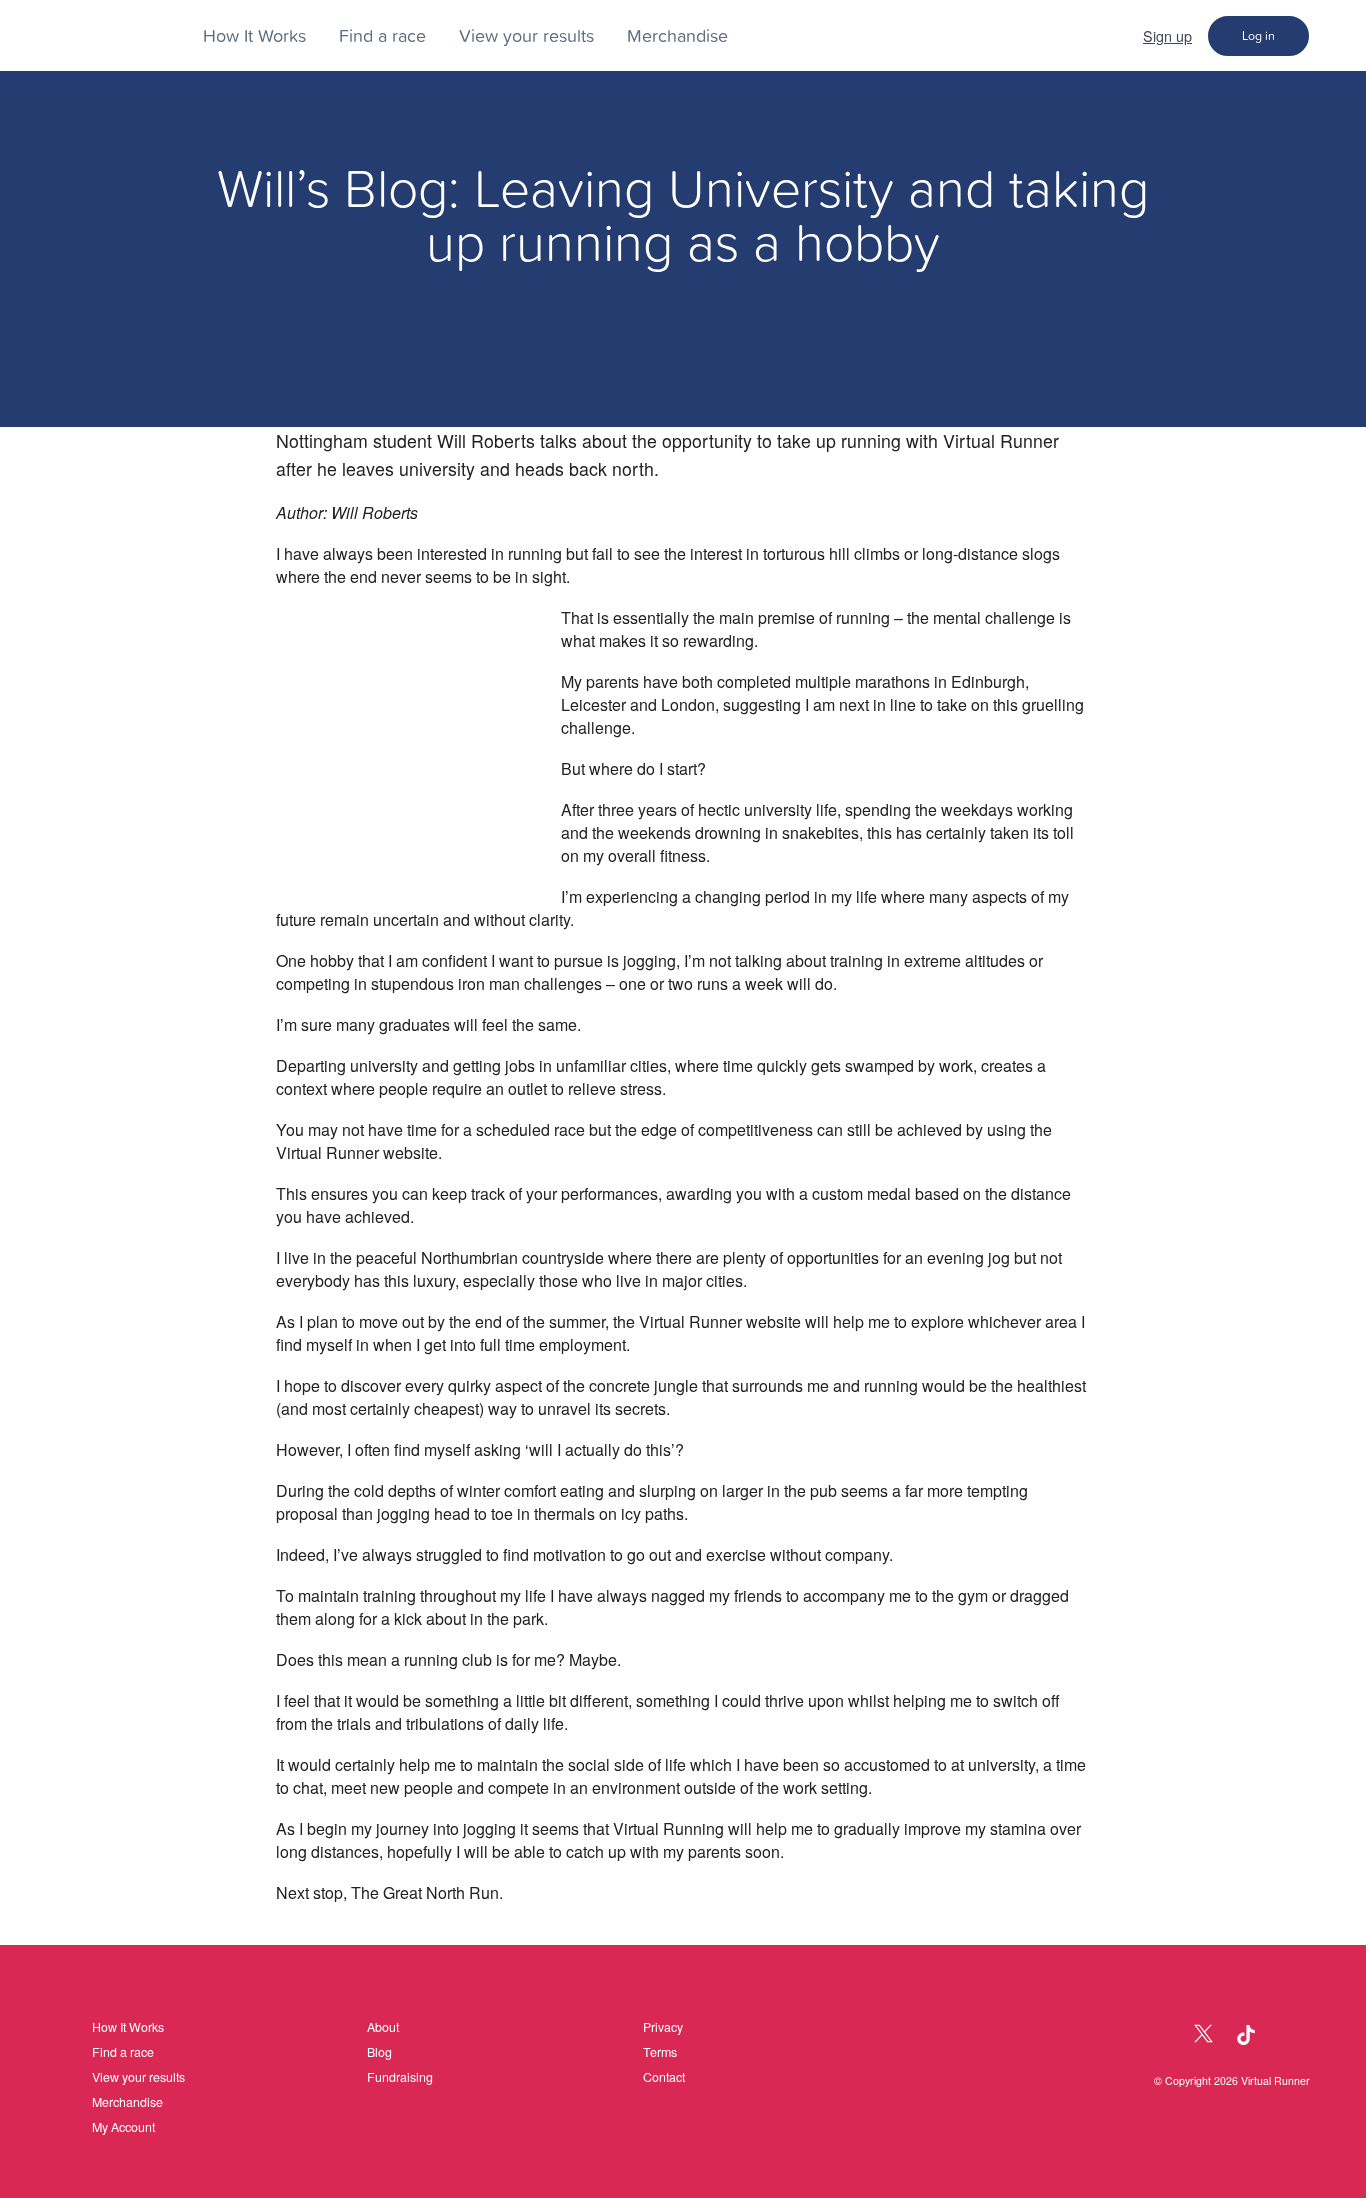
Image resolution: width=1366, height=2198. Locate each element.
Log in (1258, 35)
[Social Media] (1160, 2035)
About (383, 2027)
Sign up (1167, 35)
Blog (379, 2052)
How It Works (254, 35)
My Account (123, 2127)
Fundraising (400, 2077)
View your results (526, 35)
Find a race (382, 35)
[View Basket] (1337, 35)
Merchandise (677, 35)
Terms (660, 2052)
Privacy (663, 2027)
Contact (664, 2077)
